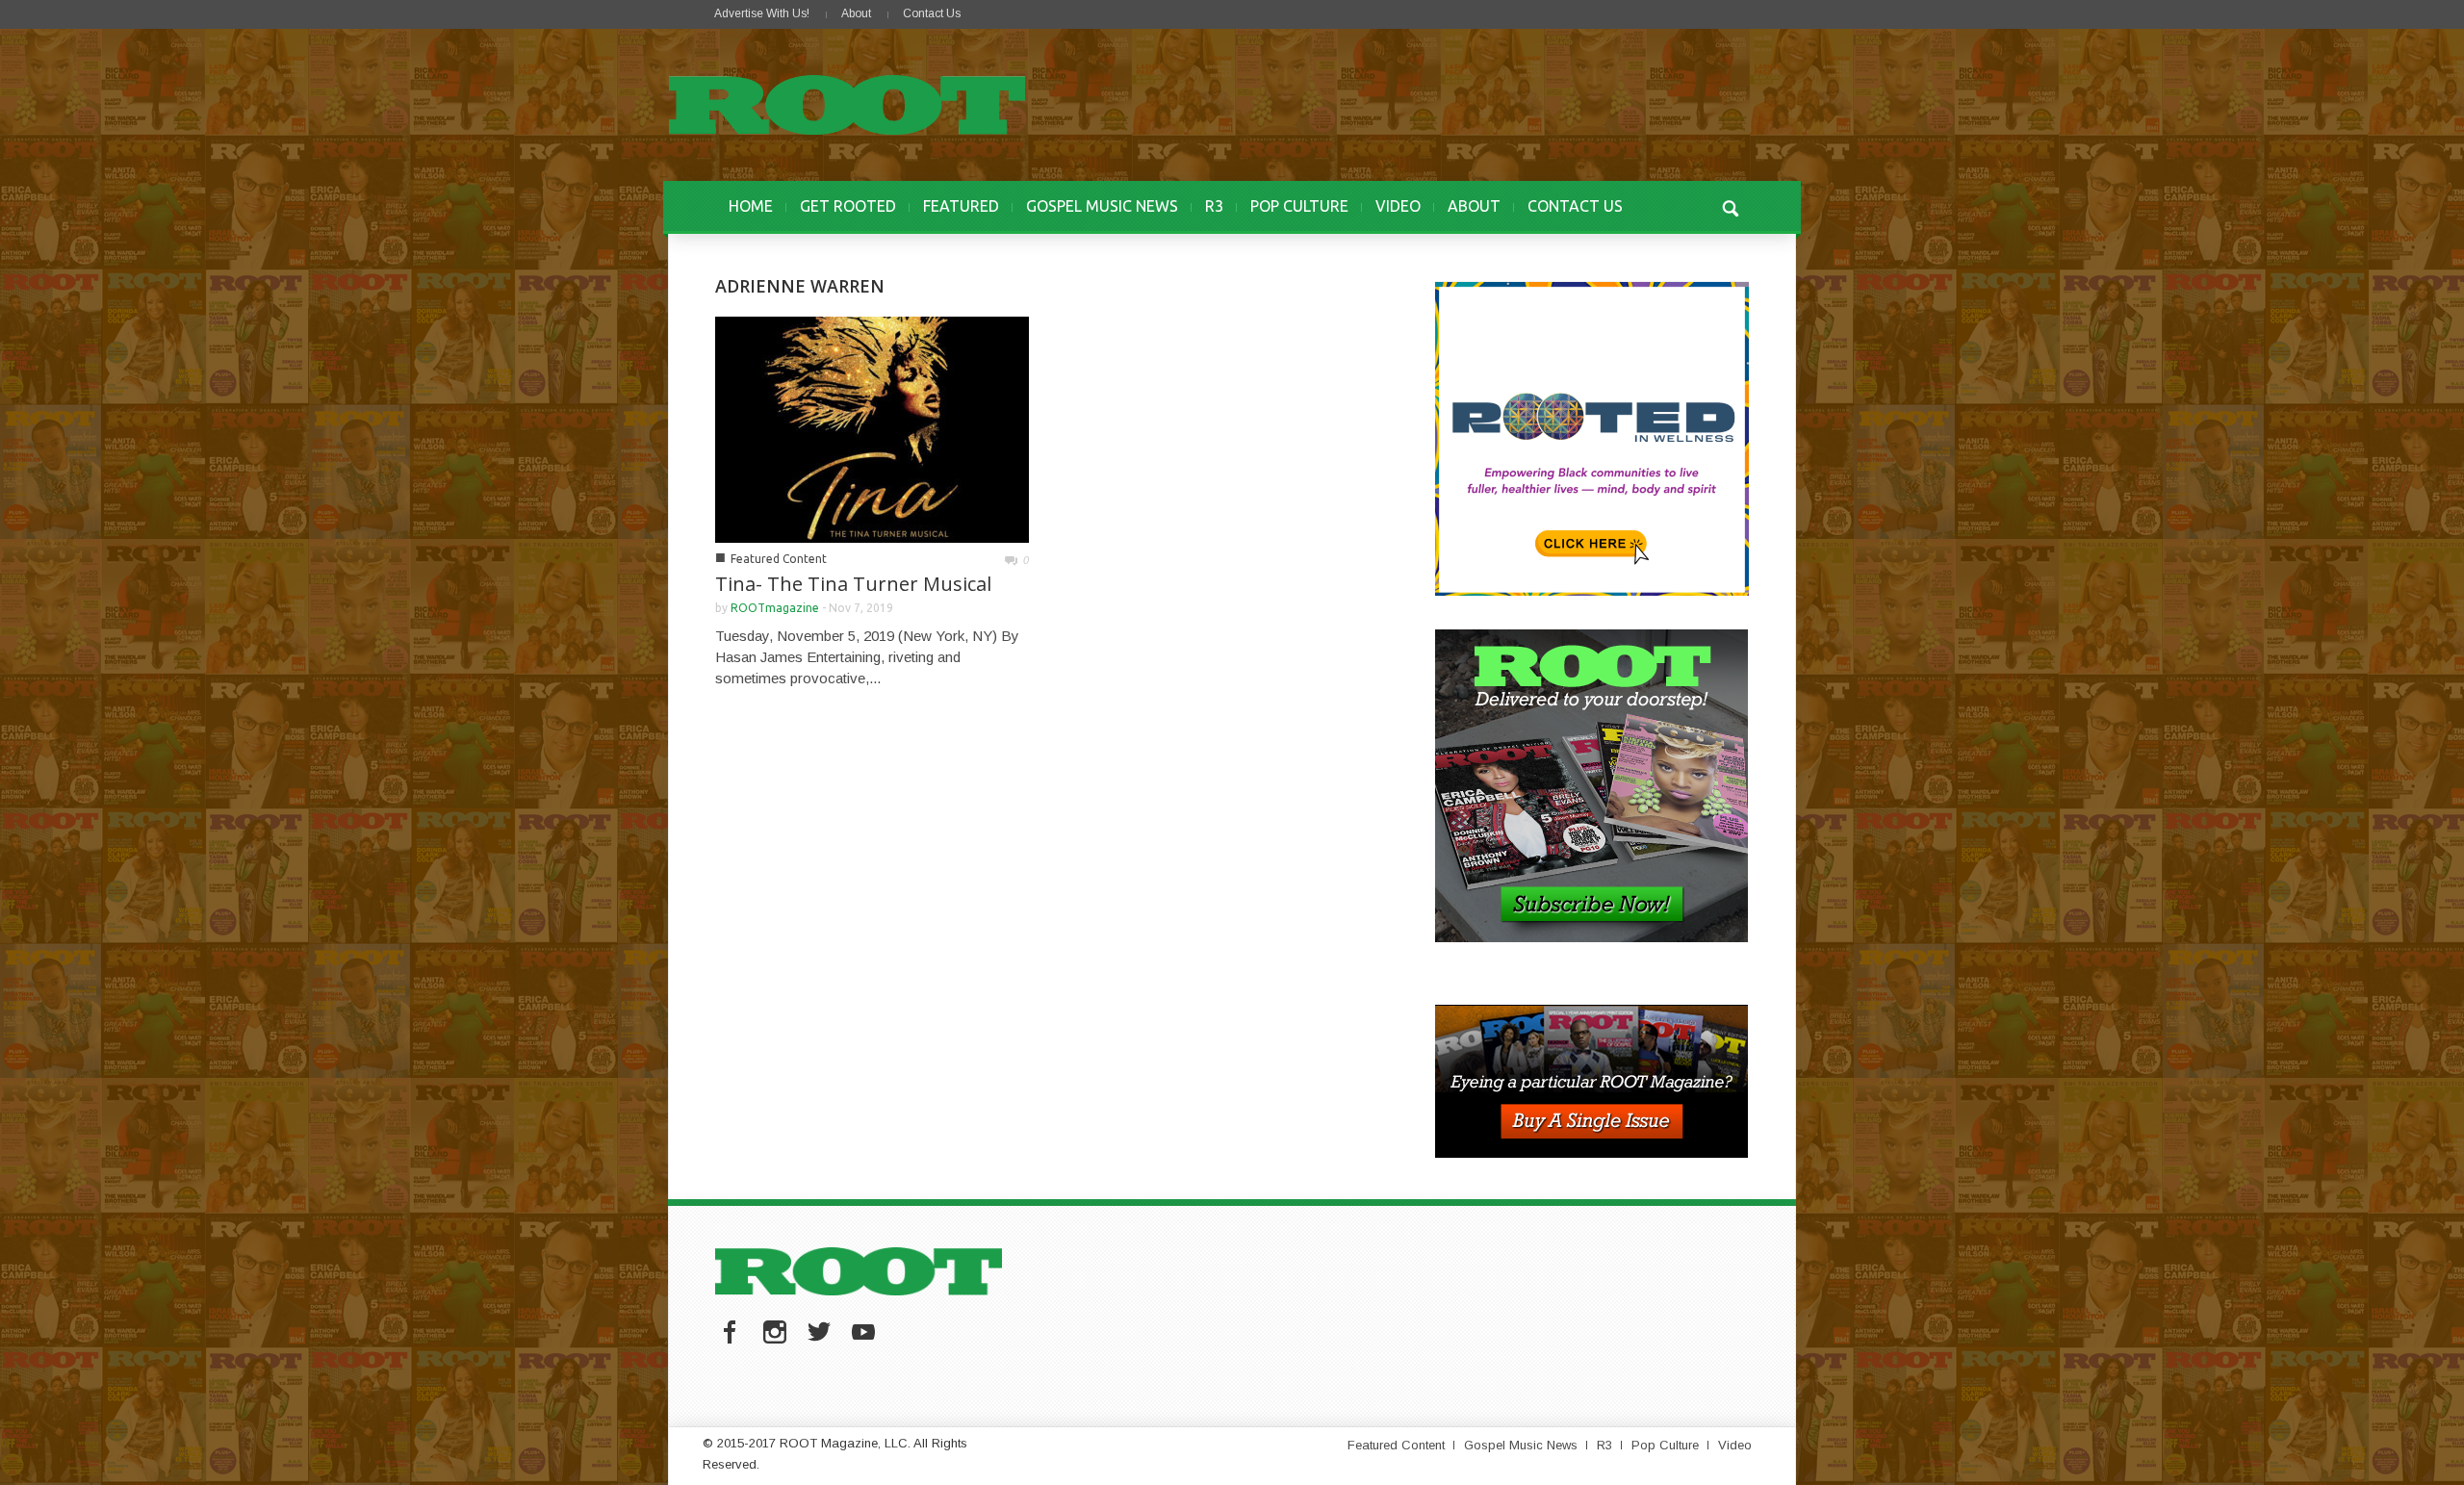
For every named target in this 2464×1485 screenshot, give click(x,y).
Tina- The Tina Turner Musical (853, 584)
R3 (1214, 206)
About (856, 13)
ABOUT (1474, 206)
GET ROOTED (848, 206)
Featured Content (779, 559)
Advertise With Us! (762, 13)
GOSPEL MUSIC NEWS (1102, 206)
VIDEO (1398, 206)
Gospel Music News (1521, 1445)
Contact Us (932, 13)
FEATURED (961, 206)
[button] (1730, 206)
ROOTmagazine (775, 608)
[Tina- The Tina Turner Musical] (872, 428)
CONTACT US (1575, 206)
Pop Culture (1665, 1445)
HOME (751, 206)
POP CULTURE (1299, 206)
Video (1735, 1445)
